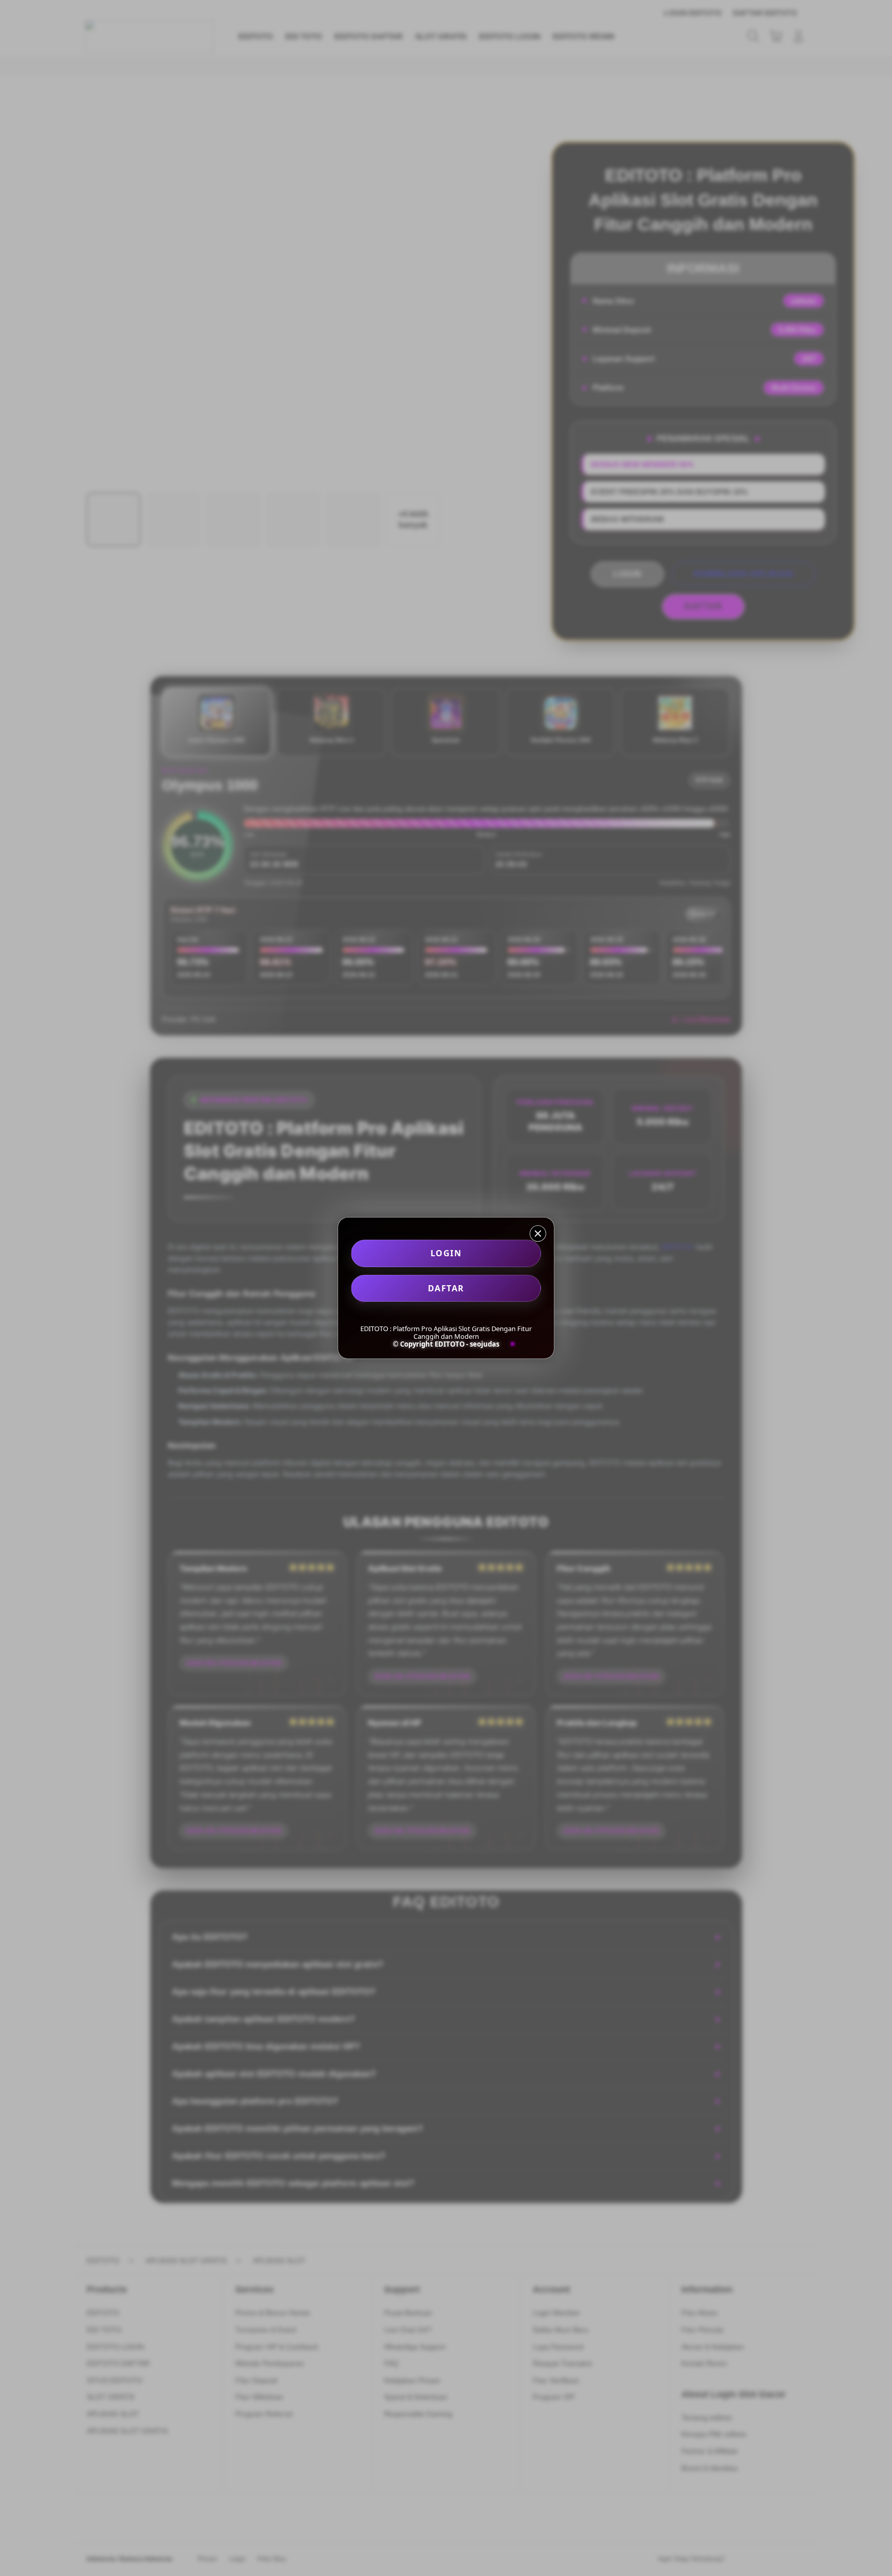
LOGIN (446, 1253)
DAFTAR (446, 1288)
